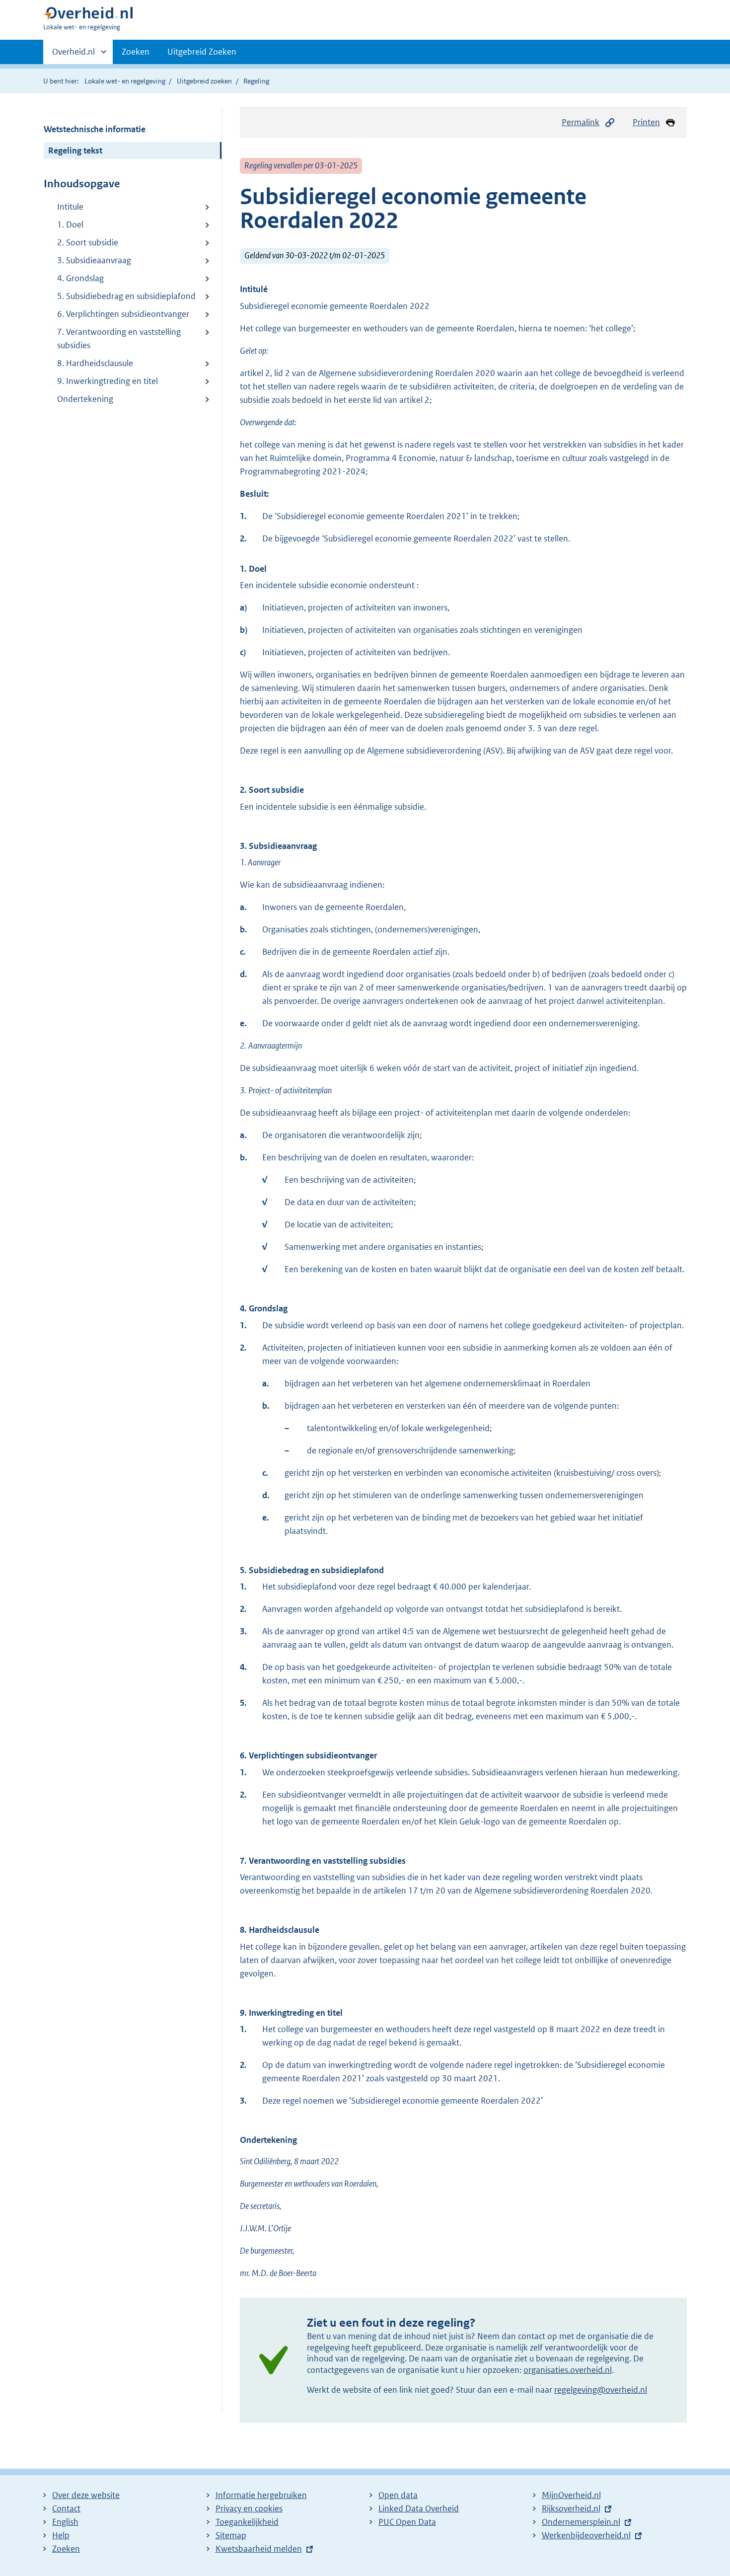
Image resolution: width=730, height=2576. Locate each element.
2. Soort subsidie (88, 242)
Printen (646, 122)
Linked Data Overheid (419, 2508)
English (65, 2522)
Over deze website (86, 2495)
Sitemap (231, 2535)
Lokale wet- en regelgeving (125, 81)
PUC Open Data (407, 2522)
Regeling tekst (75, 151)
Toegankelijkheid (247, 2522)
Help (61, 2535)
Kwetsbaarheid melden (259, 2549)
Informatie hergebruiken (261, 2495)
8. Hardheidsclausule (95, 363)
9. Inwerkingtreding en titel (108, 381)
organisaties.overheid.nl (568, 2370)
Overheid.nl (73, 55)
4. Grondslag (80, 278)
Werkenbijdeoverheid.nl (586, 2535)
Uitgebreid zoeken (204, 81)
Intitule (70, 207)
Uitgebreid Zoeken (202, 52)
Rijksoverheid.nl (571, 2508)
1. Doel (70, 225)
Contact (66, 2508)
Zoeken (136, 52)
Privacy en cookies (249, 2508)
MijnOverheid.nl (571, 2495)
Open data (398, 2495)
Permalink (581, 122)
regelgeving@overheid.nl (601, 2390)
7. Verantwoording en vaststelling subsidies (119, 339)
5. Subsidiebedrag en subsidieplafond (126, 296)
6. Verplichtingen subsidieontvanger (123, 314)
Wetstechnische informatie (95, 129)
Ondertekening (85, 399)
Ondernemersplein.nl (581, 2522)
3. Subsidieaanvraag (94, 260)
